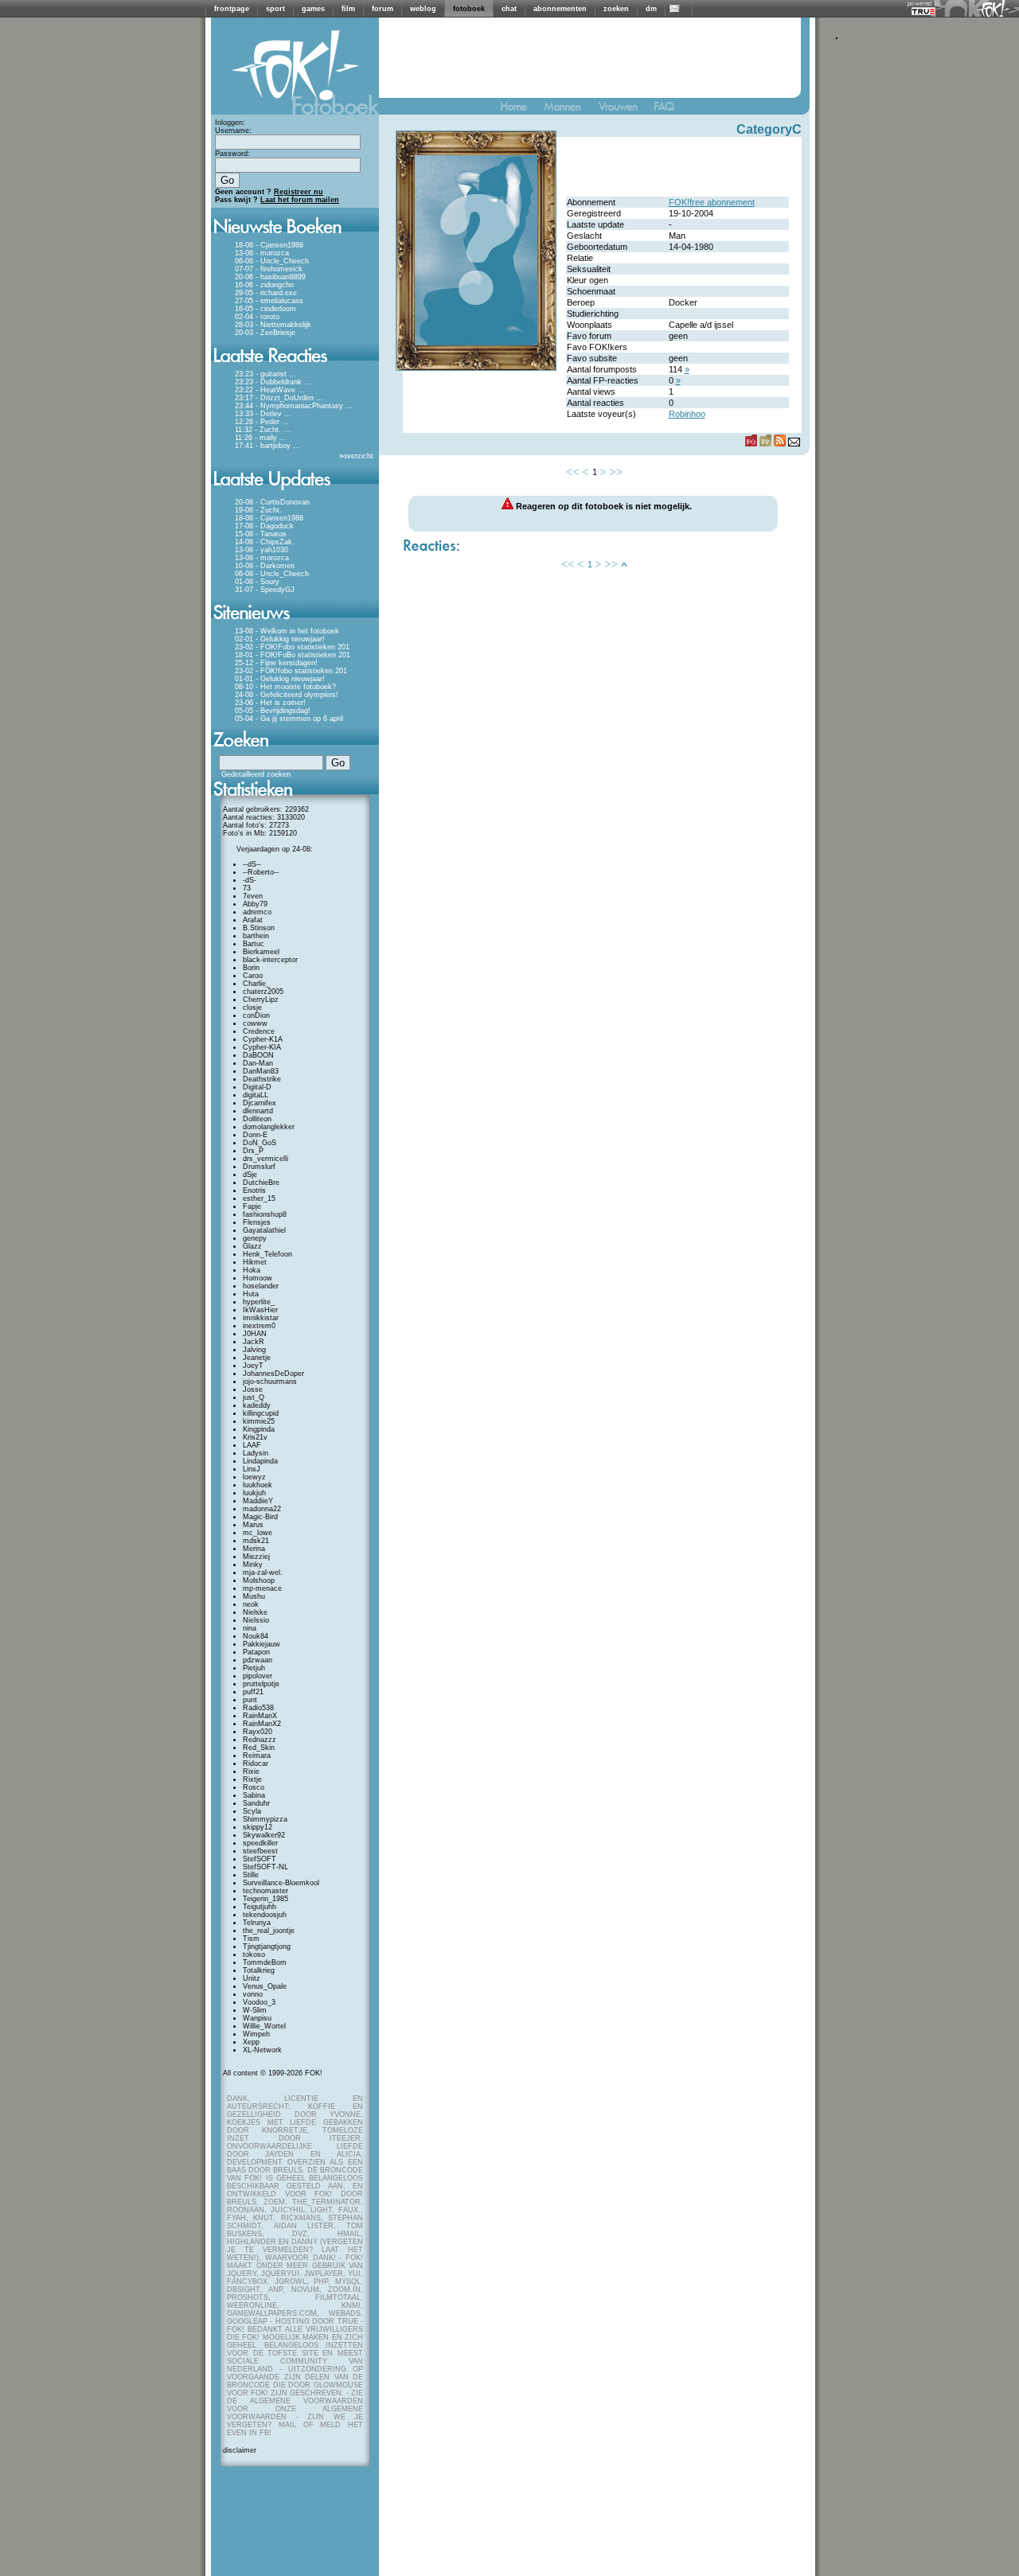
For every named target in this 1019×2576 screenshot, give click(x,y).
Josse (253, 1389)
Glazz (252, 1246)
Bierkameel (261, 952)
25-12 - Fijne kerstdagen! (276, 663)
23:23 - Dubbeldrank (268, 382)
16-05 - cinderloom (265, 309)
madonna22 (262, 1509)
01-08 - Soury (257, 582)
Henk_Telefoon (267, 1254)
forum (383, 9)
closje (252, 1007)
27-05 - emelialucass (269, 301)
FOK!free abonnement (712, 202)
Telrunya (257, 1923)
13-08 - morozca (262, 253)
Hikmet (255, 1262)
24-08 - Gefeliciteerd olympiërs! (287, 695)
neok (251, 1604)
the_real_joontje (269, 1931)
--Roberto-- (261, 872)
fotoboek (469, 9)
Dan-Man (258, 1063)
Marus (253, 1525)
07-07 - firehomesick (269, 269)
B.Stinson (259, 928)
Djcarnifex (260, 1103)
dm (651, 9)
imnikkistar (261, 1318)
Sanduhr (256, 1803)
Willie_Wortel (264, 2026)
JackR (254, 1342)
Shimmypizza (265, 1819)
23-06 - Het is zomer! (270, 703)
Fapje (252, 1206)
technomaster (265, 1891)
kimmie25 (259, 1421)
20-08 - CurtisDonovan (272, 502)
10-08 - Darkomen (265, 566)
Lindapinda (260, 1461)
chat (509, 9)
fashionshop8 (265, 1214)
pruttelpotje (261, 1684)
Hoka (252, 1270)
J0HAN (255, 1334)
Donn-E (255, 1135)
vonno (253, 1994)
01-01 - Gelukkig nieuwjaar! (280, 679)
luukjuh (254, 1493)
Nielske (255, 1612)
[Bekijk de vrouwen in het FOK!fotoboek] (625, 110)
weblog (423, 9)
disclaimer (240, 2450)
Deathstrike (262, 1079)
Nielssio (256, 1620)
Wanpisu (257, 2018)
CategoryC (769, 129)
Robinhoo (687, 414)
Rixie (251, 1771)
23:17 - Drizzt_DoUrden (274, 398)
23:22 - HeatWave (265, 390)
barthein (256, 936)
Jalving (254, 1350)
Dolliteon (257, 1119)
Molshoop (259, 1580)
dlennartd (258, 1111)
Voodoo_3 (259, 2002)
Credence (259, 1031)
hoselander (261, 1286)
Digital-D (257, 1087)
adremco (257, 912)
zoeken (616, 9)
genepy (255, 1238)
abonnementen (560, 9)
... (293, 374)
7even (253, 896)
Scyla (252, 1811)
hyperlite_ (259, 1302)
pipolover (258, 1676)
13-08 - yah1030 (262, 550)
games (313, 9)
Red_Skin (259, 1748)
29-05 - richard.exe (266, 293)
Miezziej (256, 1557)
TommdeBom (265, 1962)
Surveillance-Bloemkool (281, 1883)
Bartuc (254, 944)
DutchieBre (261, 1183)
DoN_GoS (260, 1143)
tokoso (254, 1954)
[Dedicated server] (924, 11)
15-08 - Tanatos (261, 534)
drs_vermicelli (265, 1159)
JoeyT (253, 1366)
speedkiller (260, 1843)
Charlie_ (256, 984)
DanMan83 (261, 1071)
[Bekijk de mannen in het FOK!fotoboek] (569, 110)
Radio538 (258, 1708)
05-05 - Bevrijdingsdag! (273, 711)
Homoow (258, 1278)
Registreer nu (299, 192)
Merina (254, 1549)
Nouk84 (256, 1636)
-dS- (250, 880)
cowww (255, 1023)
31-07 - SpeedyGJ (265, 590)
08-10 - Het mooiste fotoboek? (285, 687)
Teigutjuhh (260, 1907)
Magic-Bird (260, 1517)
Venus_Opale (265, 1986)
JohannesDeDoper (273, 1374)
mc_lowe (258, 1533)
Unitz (252, 1978)
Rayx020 (258, 1732)
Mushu (254, 1596)
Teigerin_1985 (265, 1899)
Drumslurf (259, 1167)
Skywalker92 (264, 1835)
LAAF (252, 1445)
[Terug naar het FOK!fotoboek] (521, 110)
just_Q (254, 1397)
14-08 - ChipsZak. (265, 542)
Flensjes (257, 1222)
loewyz (254, 1477)
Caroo (253, 976)
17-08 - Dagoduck (264, 526)
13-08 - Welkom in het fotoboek (287, 631)
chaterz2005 (263, 992)
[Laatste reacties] (295, 368)
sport (275, 9)
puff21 (253, 1692)
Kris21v (255, 1437)
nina (250, 1628)
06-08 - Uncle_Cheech (272, 261)
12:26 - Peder (257, 422)
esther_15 (259, 1198)
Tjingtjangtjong (267, 1947)
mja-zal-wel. (263, 1572)
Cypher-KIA (262, 1047)
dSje (250, 1175)
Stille (251, 1875)
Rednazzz (260, 1740)
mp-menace (262, 1588)
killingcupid (261, 1413)
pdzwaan (258, 1660)
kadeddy (257, 1405)
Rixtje (252, 1779)
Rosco (254, 1787)
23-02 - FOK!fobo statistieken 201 (291, 671)
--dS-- (252, 864)
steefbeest (260, 1851)
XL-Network (262, 2050)
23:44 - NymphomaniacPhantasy (289, 406)
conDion (256, 1015)
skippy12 (258, 1827)
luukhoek (258, 1485)
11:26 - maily (256, 438)
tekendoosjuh (265, 1915)
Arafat (253, 920)
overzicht (358, 456)
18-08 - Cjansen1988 (269, 245)
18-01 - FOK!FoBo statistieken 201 (293, 655)
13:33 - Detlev (258, 414)
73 (247, 888)
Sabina (254, 1795)
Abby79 (255, 904)
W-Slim (255, 2010)
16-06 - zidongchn (264, 285)
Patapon (256, 1652)
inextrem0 (259, 1326)
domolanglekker (269, 1127)
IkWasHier (260, 1310)
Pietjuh (254, 1668)
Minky (253, 1565)
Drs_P (253, 1151)
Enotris (254, 1191)
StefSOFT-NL (265, 1867)
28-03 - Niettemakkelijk (273, 325)
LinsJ (252, 1469)
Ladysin (256, 1453)
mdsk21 (256, 1541)
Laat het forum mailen (300, 200)
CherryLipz (261, 1000)
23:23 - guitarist (261, 374)
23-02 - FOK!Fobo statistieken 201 (292, 647)
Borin (251, 968)
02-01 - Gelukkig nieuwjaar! (280, 639)
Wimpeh (256, 2034)
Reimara (257, 1756)
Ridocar (256, 1763)
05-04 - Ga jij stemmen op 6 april (289, 719)
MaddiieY (258, 1501)
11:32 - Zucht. (258, 430)
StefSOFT (260, 1859)
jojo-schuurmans (270, 1382)
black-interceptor (270, 960)
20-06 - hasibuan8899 (270, 277)
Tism (251, 1939)
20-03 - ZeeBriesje (265, 333)
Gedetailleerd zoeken (256, 774)
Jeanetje (257, 1358)
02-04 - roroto (257, 317)
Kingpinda (259, 1429)
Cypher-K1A (263, 1039)
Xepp (251, 2042)
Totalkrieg (259, 1970)
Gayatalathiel (264, 1230)
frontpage (232, 9)
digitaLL (256, 1095)
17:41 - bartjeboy (263, 446)
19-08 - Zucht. (258, 510)
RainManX (260, 1716)
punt (250, 1700)
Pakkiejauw (262, 1644)
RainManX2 (262, 1724)
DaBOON (258, 1055)
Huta (251, 1294)
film (348, 9)
